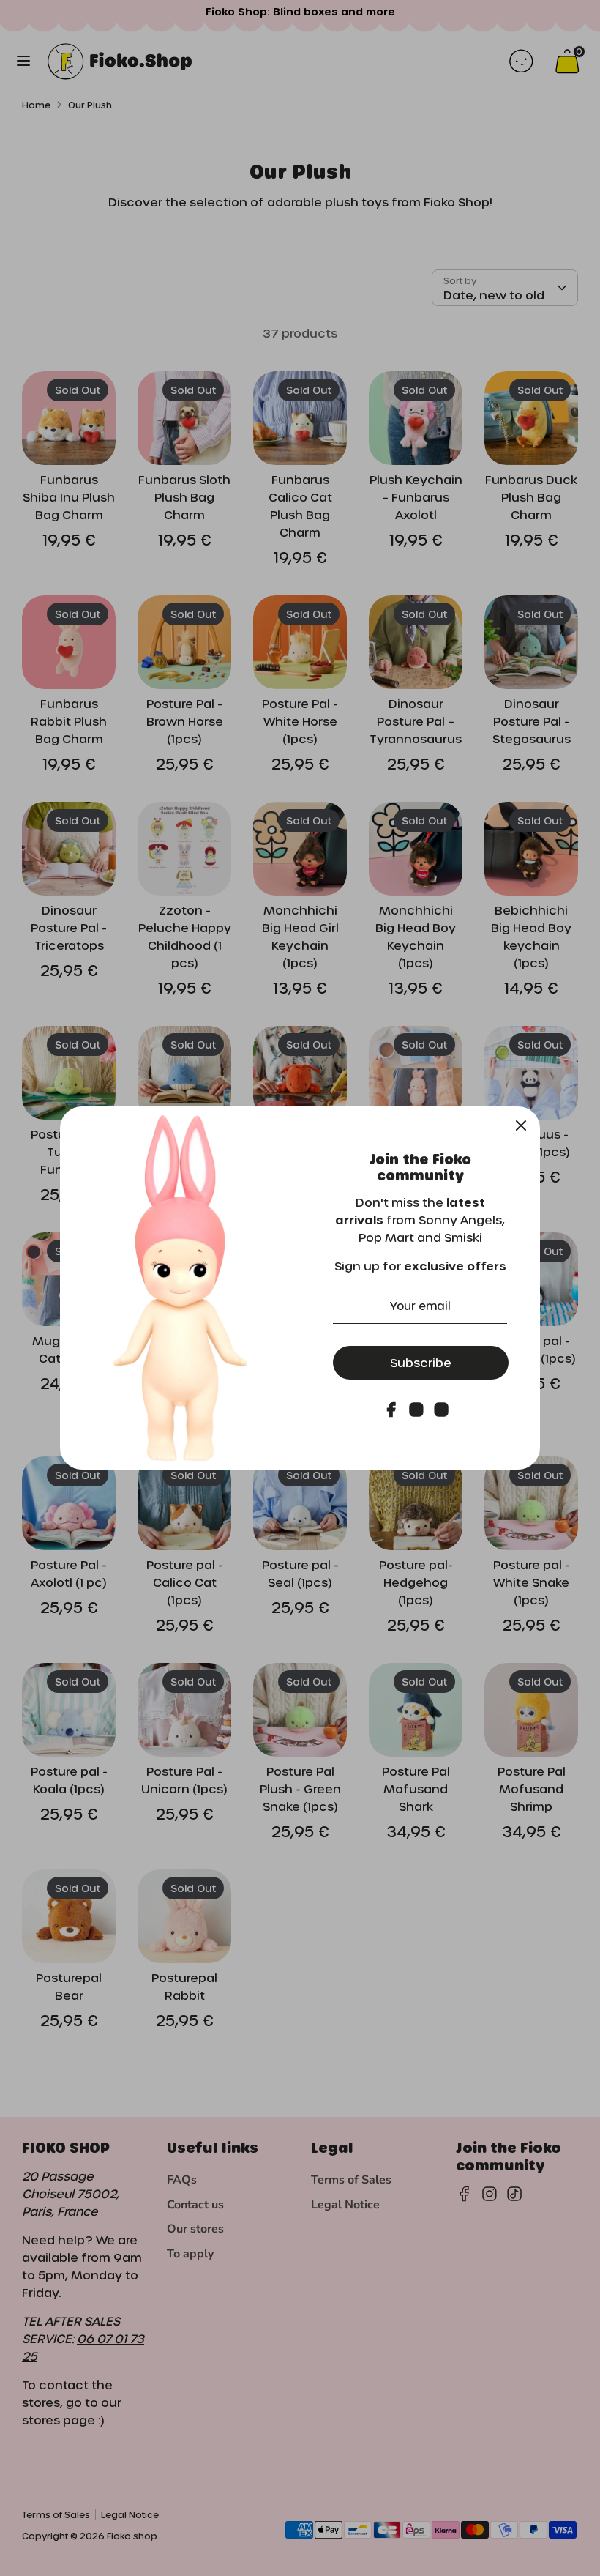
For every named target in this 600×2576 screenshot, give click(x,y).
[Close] (521, 1125)
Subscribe (421, 1362)
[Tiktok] (441, 1410)
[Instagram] (416, 1410)
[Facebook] (391, 1410)
